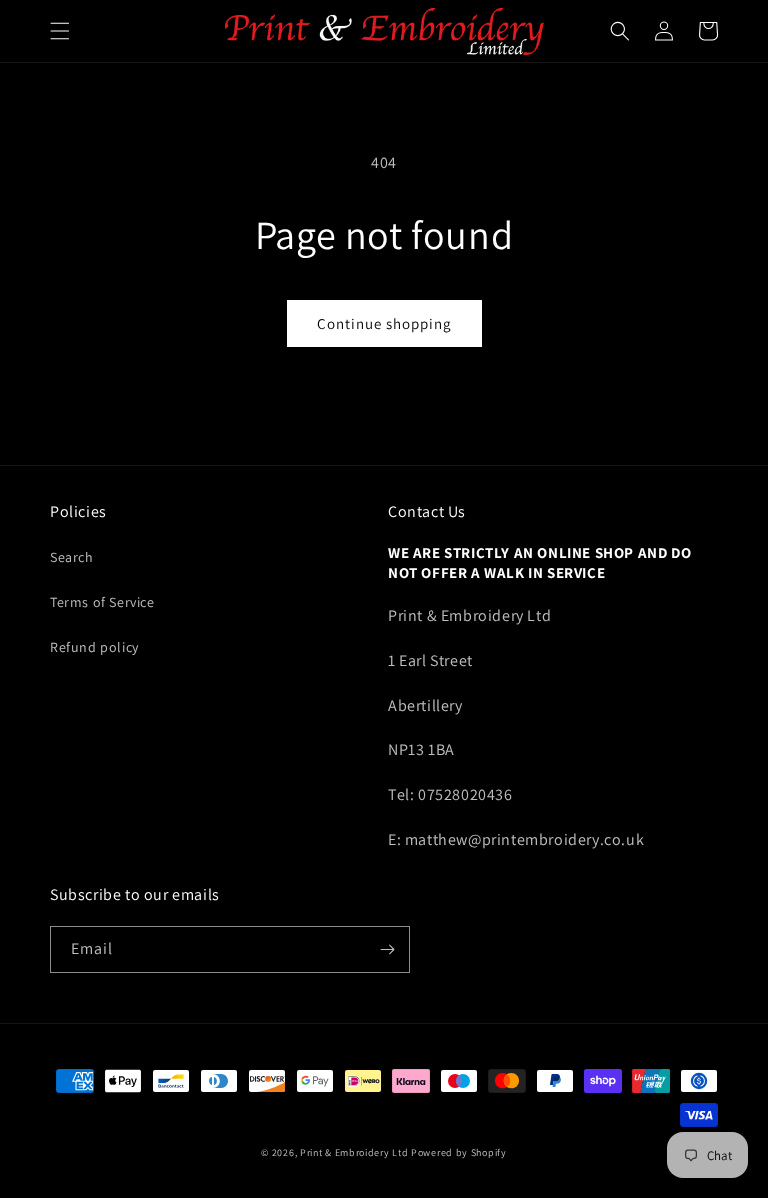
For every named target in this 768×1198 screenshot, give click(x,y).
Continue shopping (384, 323)
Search (72, 557)
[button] (60, 31)
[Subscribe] (387, 949)
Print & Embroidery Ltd (354, 1152)
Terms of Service (102, 602)
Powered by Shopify (459, 1152)
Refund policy (94, 647)
